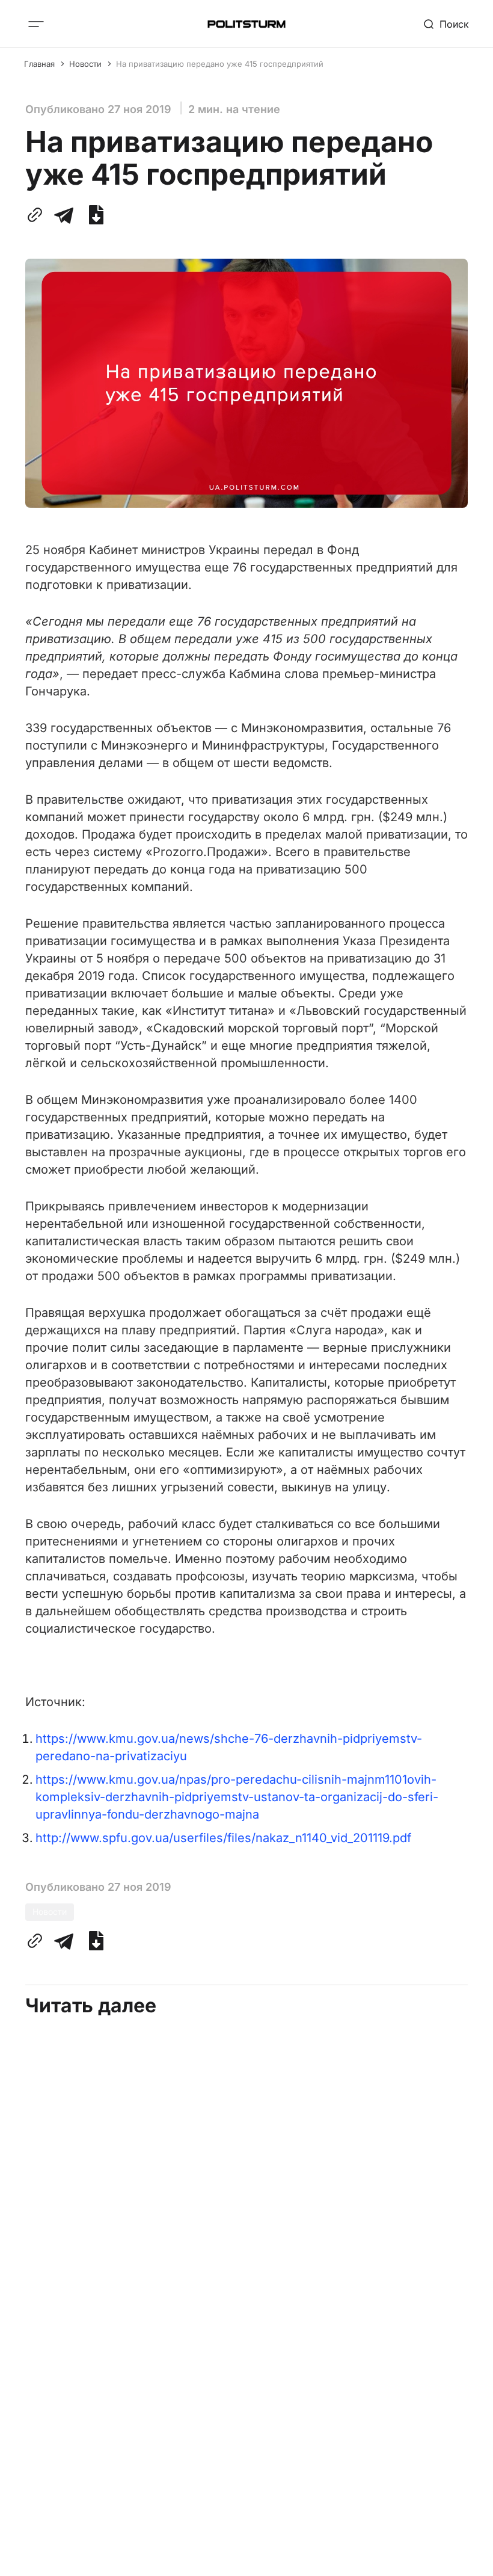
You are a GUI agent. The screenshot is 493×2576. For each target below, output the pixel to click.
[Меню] (36, 24)
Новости (85, 64)
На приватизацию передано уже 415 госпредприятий (220, 64)
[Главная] (246, 24)
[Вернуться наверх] (461, 2557)
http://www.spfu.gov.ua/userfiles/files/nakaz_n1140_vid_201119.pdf (223, 1838)
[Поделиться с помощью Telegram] (64, 215)
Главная (39, 64)
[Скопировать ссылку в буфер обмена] (37, 215)
